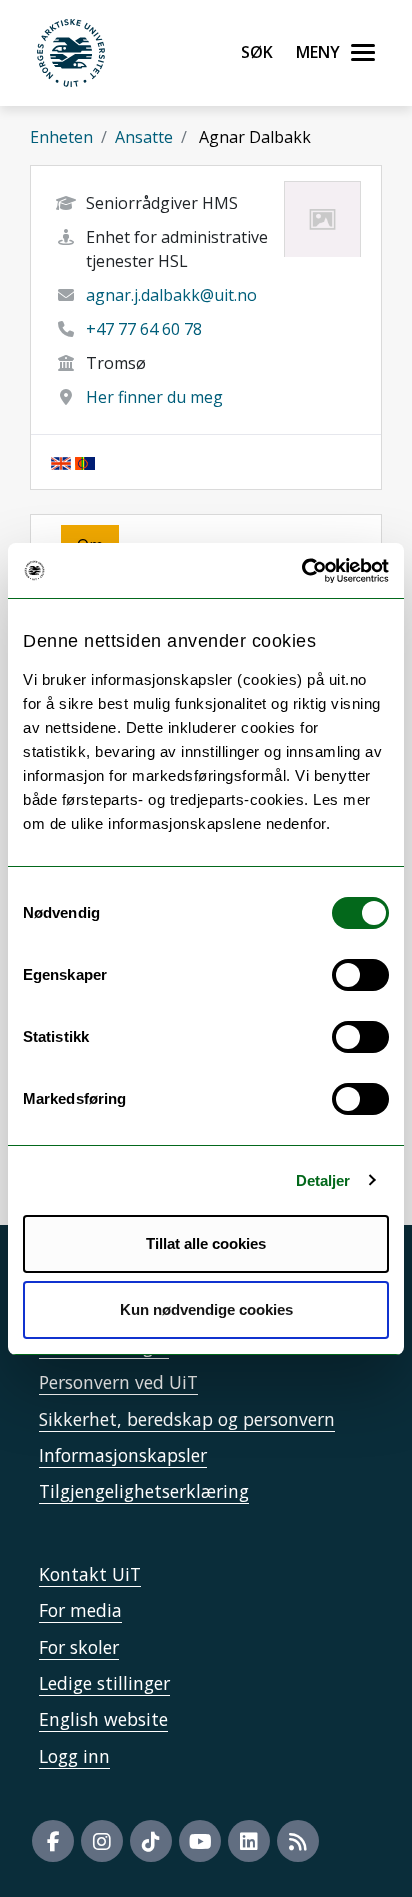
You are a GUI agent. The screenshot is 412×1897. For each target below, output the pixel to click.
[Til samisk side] (85, 462)
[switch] (360, 975)
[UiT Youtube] (200, 1841)
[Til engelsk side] (61, 462)
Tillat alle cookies (206, 1243)
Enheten (61, 137)
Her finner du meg (154, 397)
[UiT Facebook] (53, 1841)
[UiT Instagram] (102, 1841)
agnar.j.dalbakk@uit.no (171, 295)
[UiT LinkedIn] (249, 1841)
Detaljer (323, 1180)
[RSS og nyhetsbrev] (298, 1841)
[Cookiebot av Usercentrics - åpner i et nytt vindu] (301, 571)
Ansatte (144, 137)
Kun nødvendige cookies (206, 1309)
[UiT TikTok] (151, 1841)
